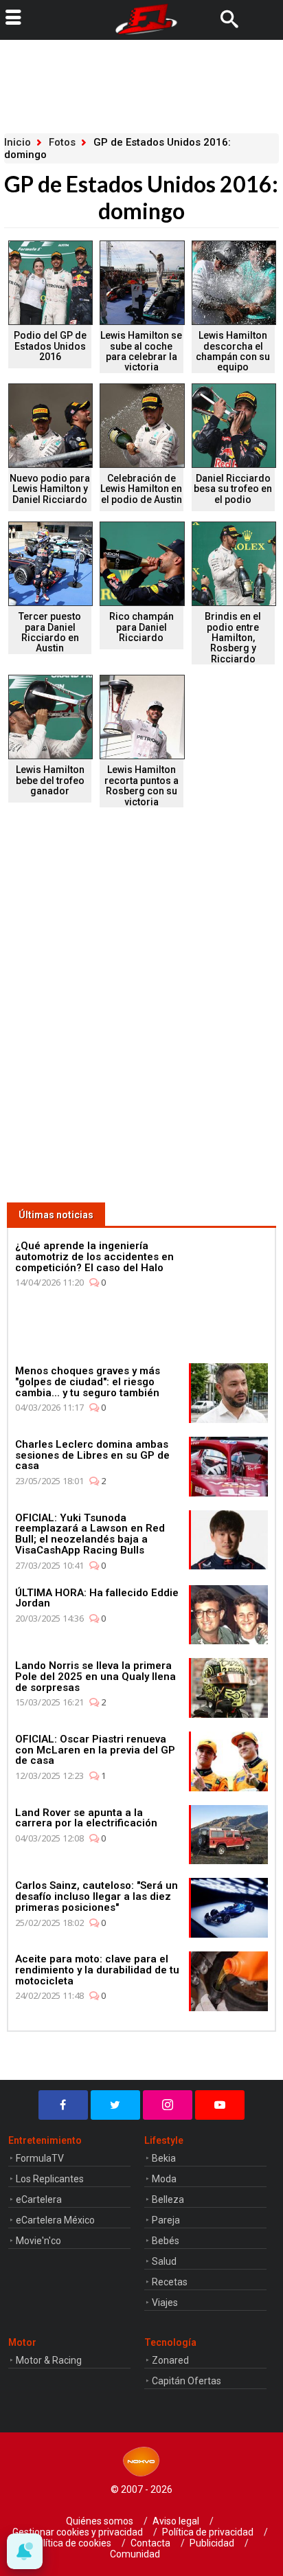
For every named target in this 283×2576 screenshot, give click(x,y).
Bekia (164, 2158)
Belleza (168, 2199)
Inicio (18, 142)
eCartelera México (55, 2220)
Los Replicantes (50, 2179)
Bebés (166, 2241)
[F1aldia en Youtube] (220, 2105)
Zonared (170, 2360)
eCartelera (39, 2199)
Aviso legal (176, 2521)
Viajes (165, 2303)
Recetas (170, 2282)
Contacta (150, 2543)
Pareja (166, 2220)
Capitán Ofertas (186, 2381)
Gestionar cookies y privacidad (78, 2532)
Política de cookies (71, 2543)
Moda (164, 2179)
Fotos (62, 142)
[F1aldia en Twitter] (115, 2105)
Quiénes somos (100, 2521)
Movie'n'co (38, 2241)
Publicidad (212, 2543)
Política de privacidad (208, 2532)
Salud (164, 2261)
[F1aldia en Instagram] (168, 2105)
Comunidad (135, 2554)
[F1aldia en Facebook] (63, 2105)
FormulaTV (40, 2158)
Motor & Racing (49, 2360)
